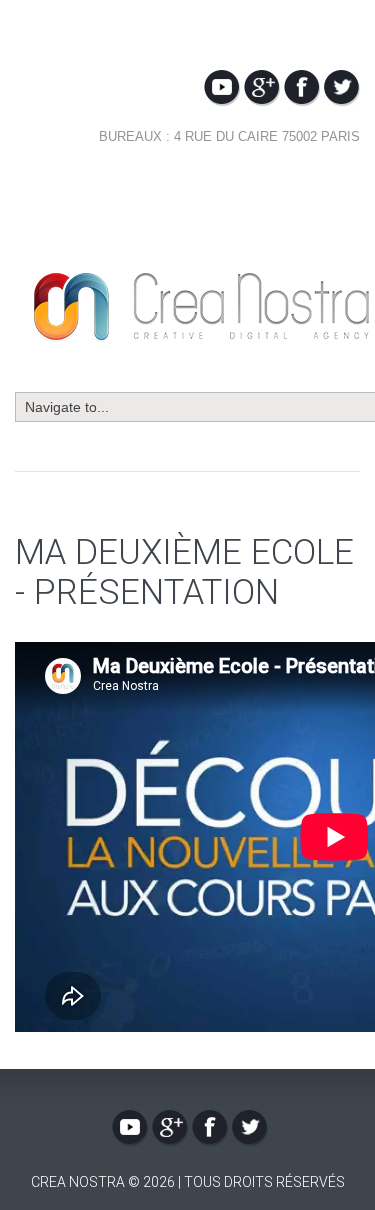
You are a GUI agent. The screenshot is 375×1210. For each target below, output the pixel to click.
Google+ (262, 88)
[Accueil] (201, 282)
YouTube (222, 88)
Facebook (302, 88)
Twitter (342, 88)
